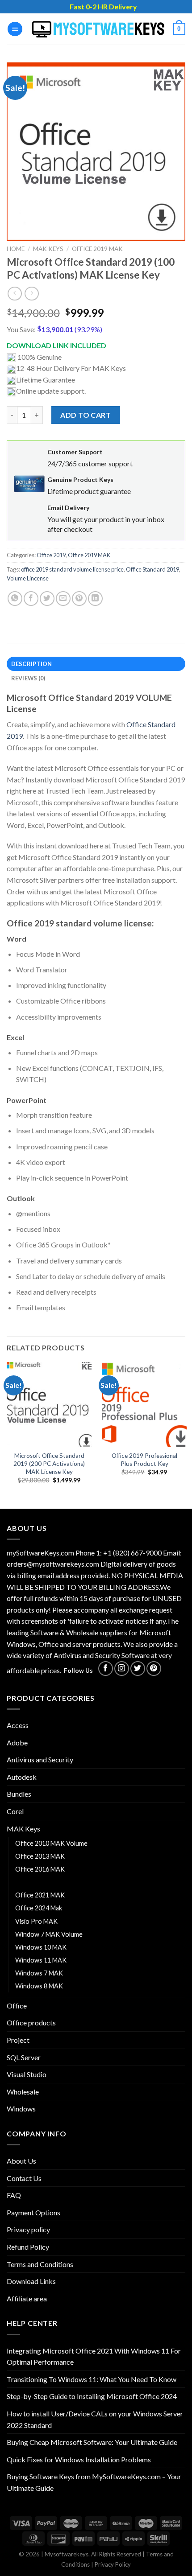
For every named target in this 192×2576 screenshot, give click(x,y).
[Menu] (15, 29)
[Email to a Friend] (63, 599)
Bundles (19, 1794)
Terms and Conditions (40, 2264)
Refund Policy (28, 2247)
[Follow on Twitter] (138, 1669)
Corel (15, 1811)
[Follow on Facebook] (106, 1669)
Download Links (31, 2281)
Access (18, 1725)
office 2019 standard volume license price (72, 569)
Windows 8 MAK (39, 1986)
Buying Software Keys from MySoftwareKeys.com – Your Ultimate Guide (94, 2482)
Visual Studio (27, 2074)
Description (32, 664)
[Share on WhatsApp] (15, 599)
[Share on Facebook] (31, 599)
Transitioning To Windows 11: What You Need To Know (92, 2379)
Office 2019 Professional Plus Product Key (144, 1460)
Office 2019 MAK (97, 249)
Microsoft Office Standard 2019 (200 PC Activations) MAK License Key (49, 1463)
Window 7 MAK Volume (49, 1934)
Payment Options (33, 2212)
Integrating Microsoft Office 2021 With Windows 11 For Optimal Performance (94, 2356)
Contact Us (24, 2178)
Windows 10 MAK (41, 1947)
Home (16, 249)
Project (18, 2040)
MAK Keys (48, 249)
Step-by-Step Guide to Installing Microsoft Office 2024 (92, 2396)
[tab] (96, 664)
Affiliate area (27, 2298)
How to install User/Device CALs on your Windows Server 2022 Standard (95, 2419)
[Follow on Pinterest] (154, 1669)
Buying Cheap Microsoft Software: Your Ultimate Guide (92, 2442)
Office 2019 (51, 555)
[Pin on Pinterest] (79, 599)
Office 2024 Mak (39, 1908)
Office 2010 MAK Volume (51, 1843)
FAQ (14, 2195)
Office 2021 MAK (40, 1895)
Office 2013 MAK (40, 1856)
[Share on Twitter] (47, 599)
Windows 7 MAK (39, 1973)
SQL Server (24, 2057)
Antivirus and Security (40, 1759)
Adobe (17, 1743)
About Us (21, 2161)
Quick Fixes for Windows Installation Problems (79, 2459)
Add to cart (86, 415)
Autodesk (22, 1777)
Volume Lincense (28, 578)
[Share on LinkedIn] (95, 599)
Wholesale (23, 2092)
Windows (21, 2109)
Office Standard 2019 (152, 569)
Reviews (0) (28, 678)
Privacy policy (28, 2229)
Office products (31, 2023)
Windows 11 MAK (41, 1960)
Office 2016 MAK (40, 1869)
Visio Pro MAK (36, 1921)
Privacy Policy (113, 2564)
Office (17, 2006)
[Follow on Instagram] (122, 1669)
